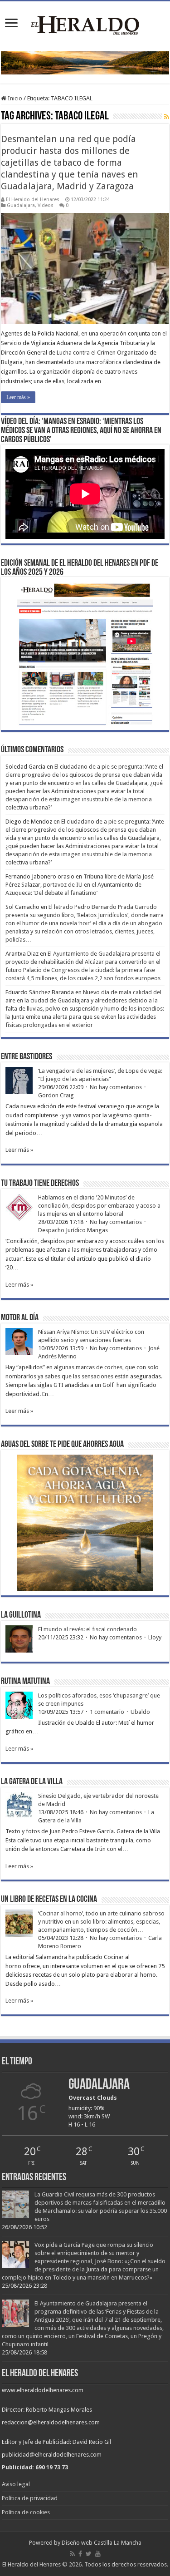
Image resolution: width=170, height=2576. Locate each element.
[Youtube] (98, 2554)
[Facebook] (80, 2554)
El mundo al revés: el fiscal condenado (87, 1629)
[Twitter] (89, 2554)
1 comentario (107, 1712)
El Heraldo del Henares (33, 200)
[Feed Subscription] (167, 117)
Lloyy (155, 1637)
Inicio (14, 98)
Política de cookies (26, 2512)
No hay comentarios (116, 1087)
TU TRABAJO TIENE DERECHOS (40, 1184)
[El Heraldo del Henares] (85, 25)
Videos (46, 205)
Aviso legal (16, 2484)
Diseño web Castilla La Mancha (102, 2543)
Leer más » (18, 397)
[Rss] (72, 2554)
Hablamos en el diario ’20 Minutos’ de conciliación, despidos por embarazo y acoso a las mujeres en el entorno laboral (99, 1206)
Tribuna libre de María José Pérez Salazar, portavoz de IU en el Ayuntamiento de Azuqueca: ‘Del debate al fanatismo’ (80, 885)
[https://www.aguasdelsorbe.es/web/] (85, 62)
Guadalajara (21, 205)
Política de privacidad (30, 2498)
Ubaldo (140, 1712)
